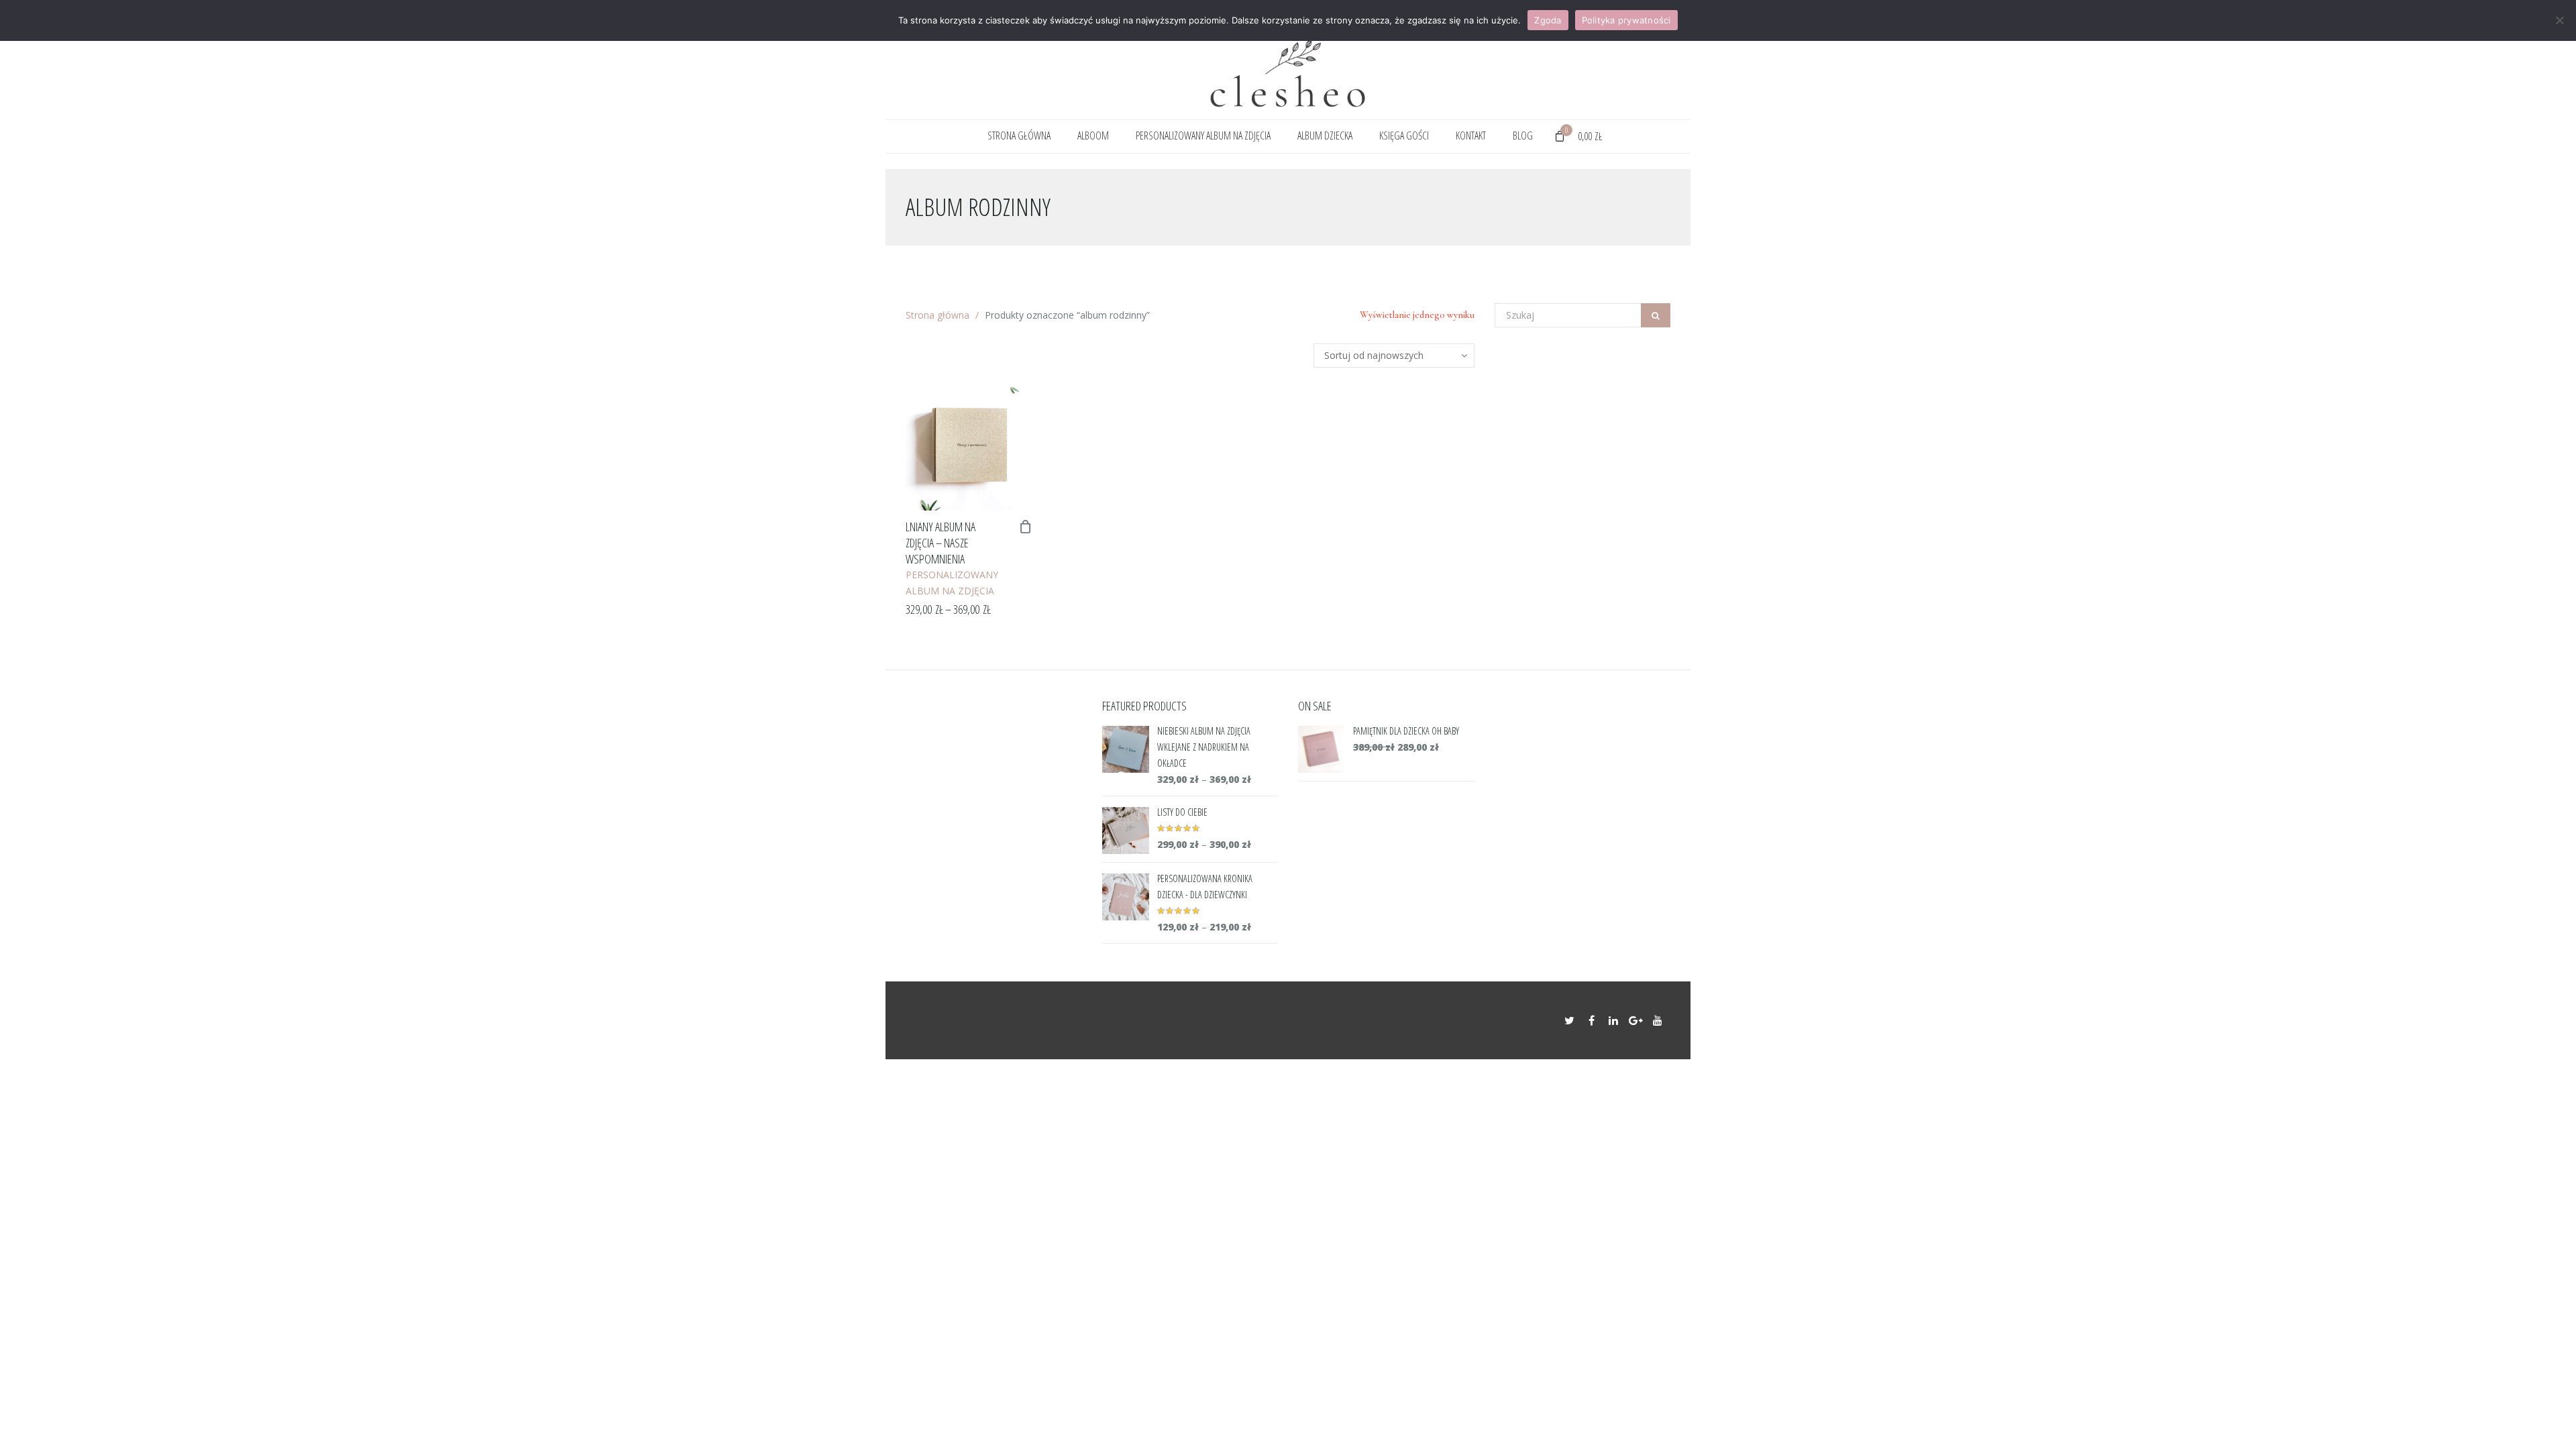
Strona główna (1019, 136)
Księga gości (1404, 136)
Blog (1523, 136)
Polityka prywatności (1626, 20)
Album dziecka (1325, 136)
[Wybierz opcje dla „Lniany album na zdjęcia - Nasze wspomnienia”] (1026, 527)
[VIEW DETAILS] (969, 447)
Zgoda (1548, 20)
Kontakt (1471, 136)
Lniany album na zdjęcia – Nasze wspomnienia (941, 543)
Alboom (1093, 136)
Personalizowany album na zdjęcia (1203, 136)
